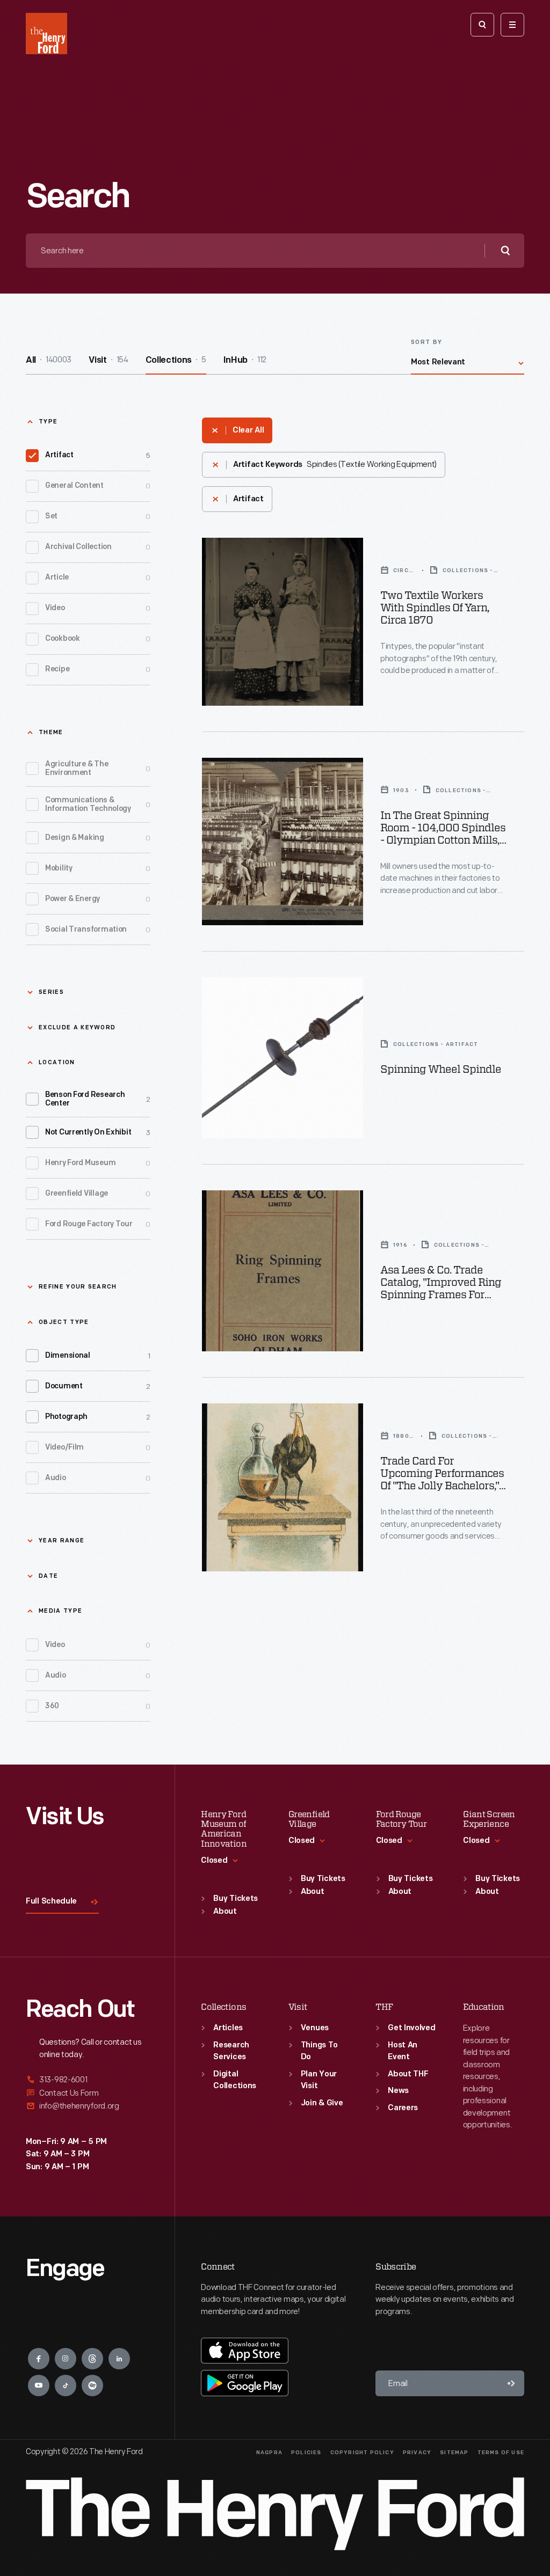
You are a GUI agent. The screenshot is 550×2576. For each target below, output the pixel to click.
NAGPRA (269, 2453)
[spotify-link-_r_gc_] (92, 2385)
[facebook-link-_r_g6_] (39, 2359)
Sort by (426, 343)
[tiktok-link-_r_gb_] (66, 2385)
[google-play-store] (245, 2383)
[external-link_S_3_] (87, 2106)
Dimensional (98, 1356)
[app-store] (245, 2351)
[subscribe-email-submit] (511, 2383)
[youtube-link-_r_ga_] (39, 2385)
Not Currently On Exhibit (98, 1133)
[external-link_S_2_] (87, 2093)
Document (98, 1386)
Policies (306, 2453)
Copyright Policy (362, 2453)
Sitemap (454, 2453)
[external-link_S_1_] (87, 2080)
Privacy (417, 2453)
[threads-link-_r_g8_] (92, 2359)
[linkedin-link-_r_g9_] (119, 2359)
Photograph (98, 1417)
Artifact (98, 455)
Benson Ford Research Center (98, 1099)
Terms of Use (501, 2453)
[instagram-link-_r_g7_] (66, 2359)
